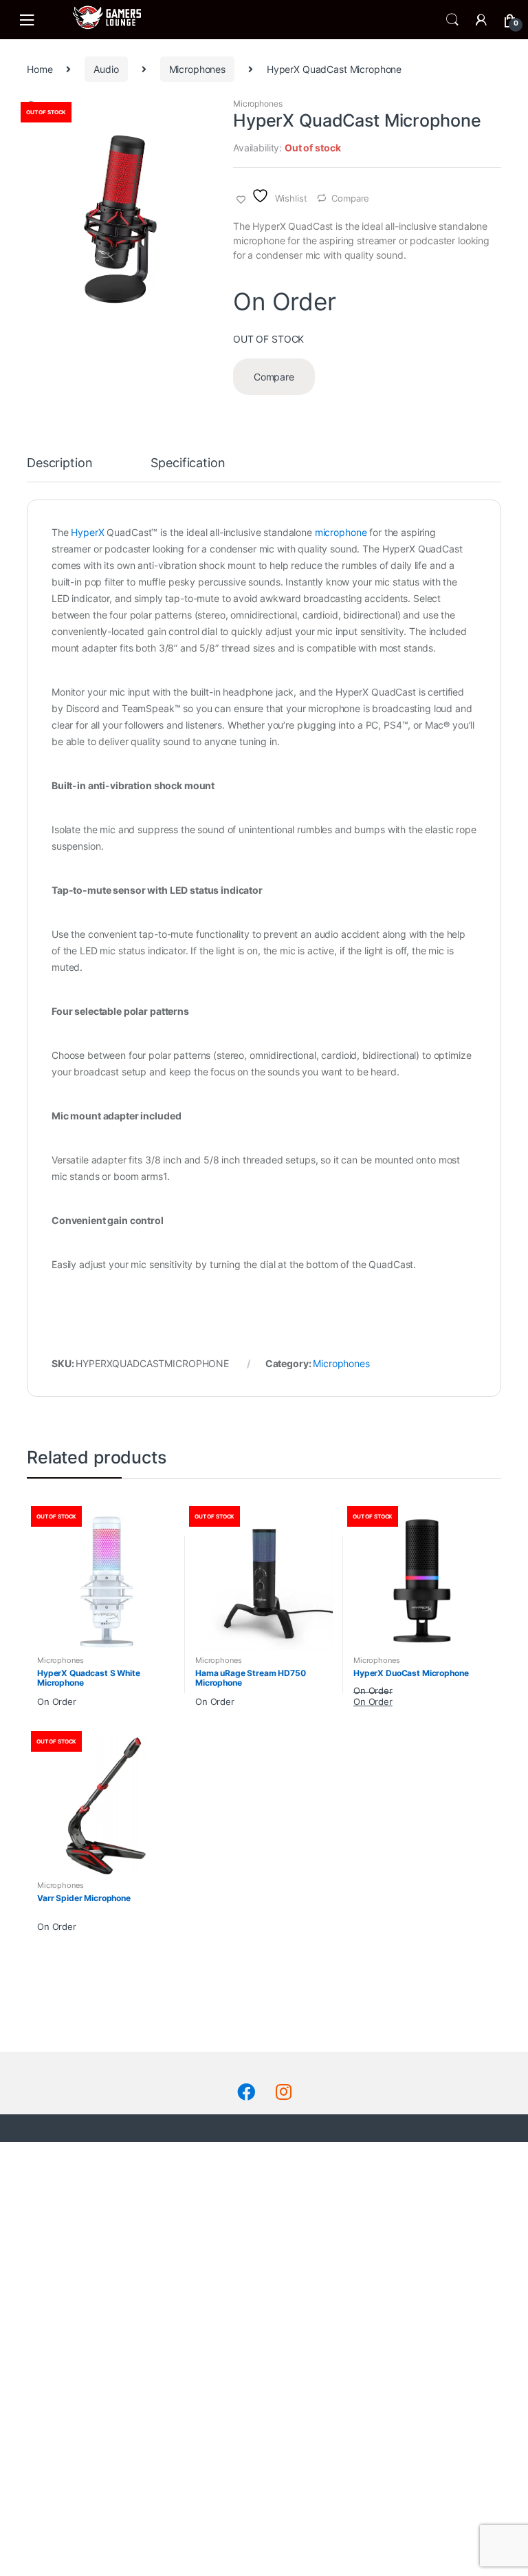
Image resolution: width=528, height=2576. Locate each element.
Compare (350, 198)
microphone (342, 532)
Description (59, 463)
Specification (188, 463)
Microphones (197, 69)
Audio (106, 69)
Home (40, 69)
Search (452, 20)
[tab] (59, 469)
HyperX (87, 532)
